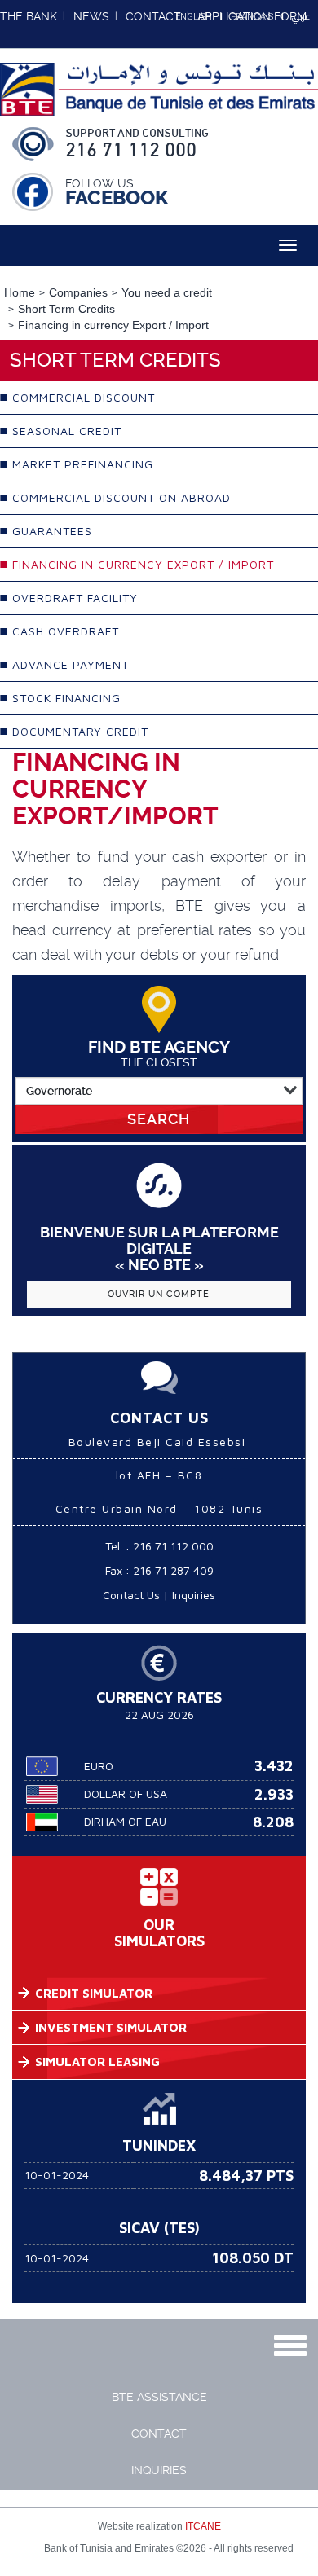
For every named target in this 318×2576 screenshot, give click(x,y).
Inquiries (194, 1595)
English (194, 17)
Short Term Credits (66, 309)
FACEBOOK (117, 198)
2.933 (274, 1794)
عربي (301, 16)
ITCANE (203, 2526)
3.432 (274, 1766)
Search (159, 1119)
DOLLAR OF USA (126, 1794)
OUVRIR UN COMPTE (159, 1294)
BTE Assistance (159, 2397)
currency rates (159, 1697)
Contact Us (131, 1595)
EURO (99, 1766)
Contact (159, 2433)
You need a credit (167, 292)
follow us (99, 183)
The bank (29, 16)
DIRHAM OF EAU (125, 1821)
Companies (78, 292)
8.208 (273, 1822)
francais (252, 17)
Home (20, 292)
